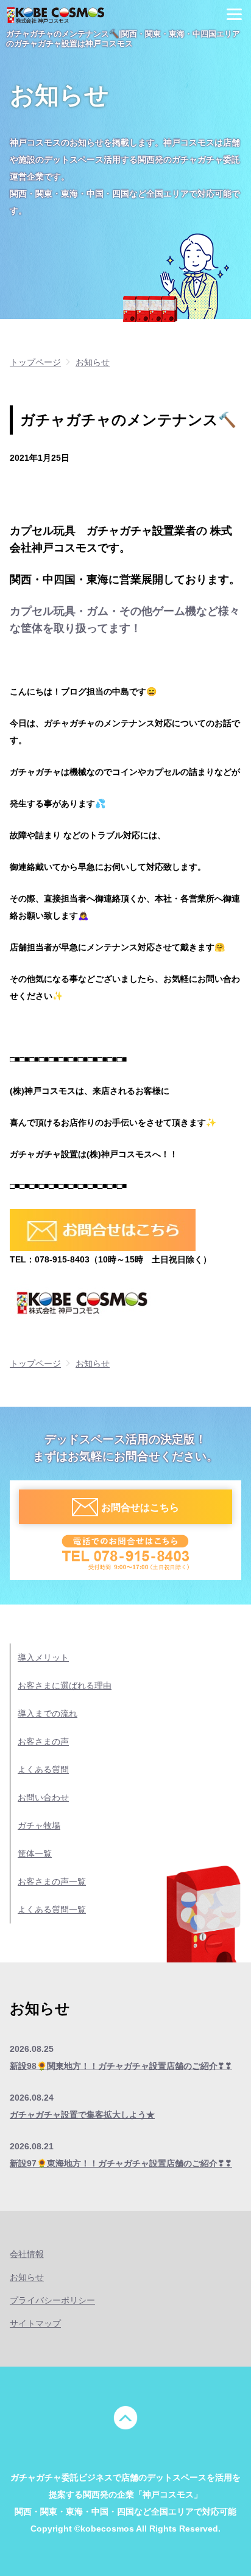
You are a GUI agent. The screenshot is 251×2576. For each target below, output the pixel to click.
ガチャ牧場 (39, 1825)
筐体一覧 (35, 1853)
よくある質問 (43, 1769)
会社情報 (27, 2254)
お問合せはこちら (140, 1507)
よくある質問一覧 (52, 1909)
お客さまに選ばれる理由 (65, 1685)
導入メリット (43, 1657)
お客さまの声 (43, 1741)
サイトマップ (35, 2323)
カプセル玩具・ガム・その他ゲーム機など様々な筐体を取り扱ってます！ (125, 620)
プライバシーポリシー (52, 2300)
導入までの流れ (48, 1713)
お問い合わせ (43, 1797)
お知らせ (27, 2277)
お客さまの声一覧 (52, 1881)
